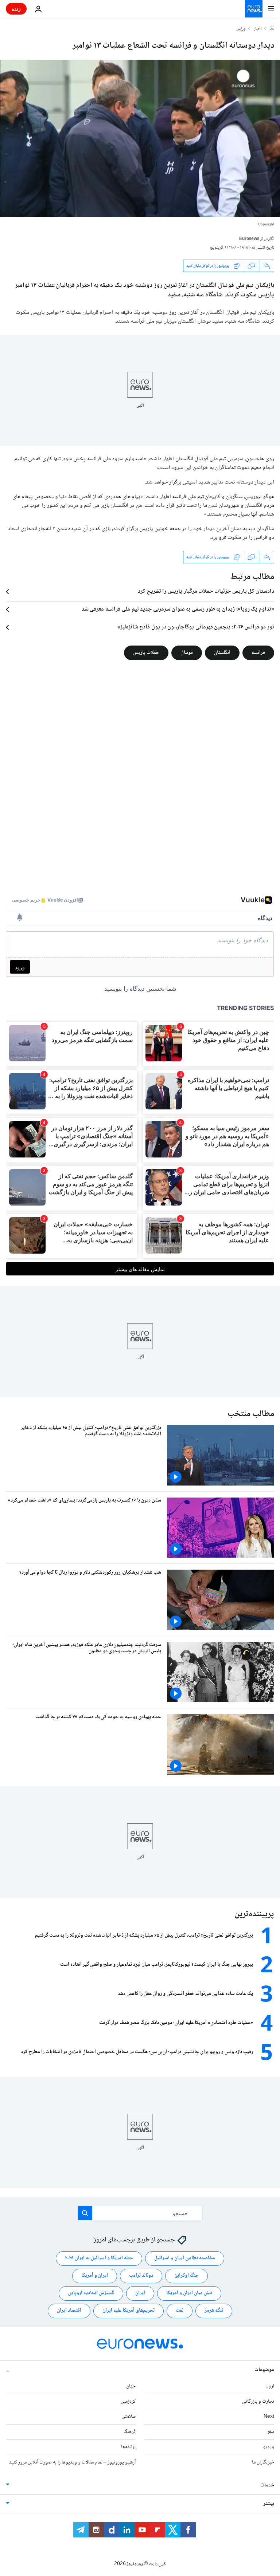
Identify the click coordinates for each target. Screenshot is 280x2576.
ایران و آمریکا (95, 2276)
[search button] (85, 2213)
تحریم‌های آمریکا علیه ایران (129, 2311)
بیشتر (269, 2504)
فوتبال (187, 653)
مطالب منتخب (251, 1414)
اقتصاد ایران (69, 2311)
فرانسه (258, 653)
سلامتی (129, 2417)
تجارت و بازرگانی (258, 2402)
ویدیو (269, 2447)
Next (269, 2417)
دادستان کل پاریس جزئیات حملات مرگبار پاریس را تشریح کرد (206, 592)
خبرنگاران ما (263, 2462)
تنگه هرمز (214, 2311)
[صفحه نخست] (272, 29)
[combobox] (140, 2213)
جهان (131, 2386)
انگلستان (222, 653)
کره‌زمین (128, 2402)
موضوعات (264, 2370)
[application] (140, 138)
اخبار (258, 29)
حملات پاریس (146, 653)
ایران (140, 2293)
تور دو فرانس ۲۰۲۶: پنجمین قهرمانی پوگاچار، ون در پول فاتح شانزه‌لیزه (196, 627)
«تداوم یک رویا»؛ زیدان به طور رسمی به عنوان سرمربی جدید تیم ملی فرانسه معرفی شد (178, 610)
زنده (16, 9)
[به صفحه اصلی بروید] (254, 9)
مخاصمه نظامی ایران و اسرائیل (185, 2258)
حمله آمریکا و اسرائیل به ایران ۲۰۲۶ (99, 2258)
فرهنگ (130, 2432)
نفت (180, 2311)
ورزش (241, 29)
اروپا (270, 2386)
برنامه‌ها (128, 2447)
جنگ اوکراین (186, 2276)
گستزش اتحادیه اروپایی (91, 2293)
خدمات (267, 2485)
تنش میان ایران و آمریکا (189, 2293)
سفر (271, 2432)
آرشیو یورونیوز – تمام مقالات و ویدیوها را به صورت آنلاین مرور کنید (72, 2462)
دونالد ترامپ (141, 2276)
